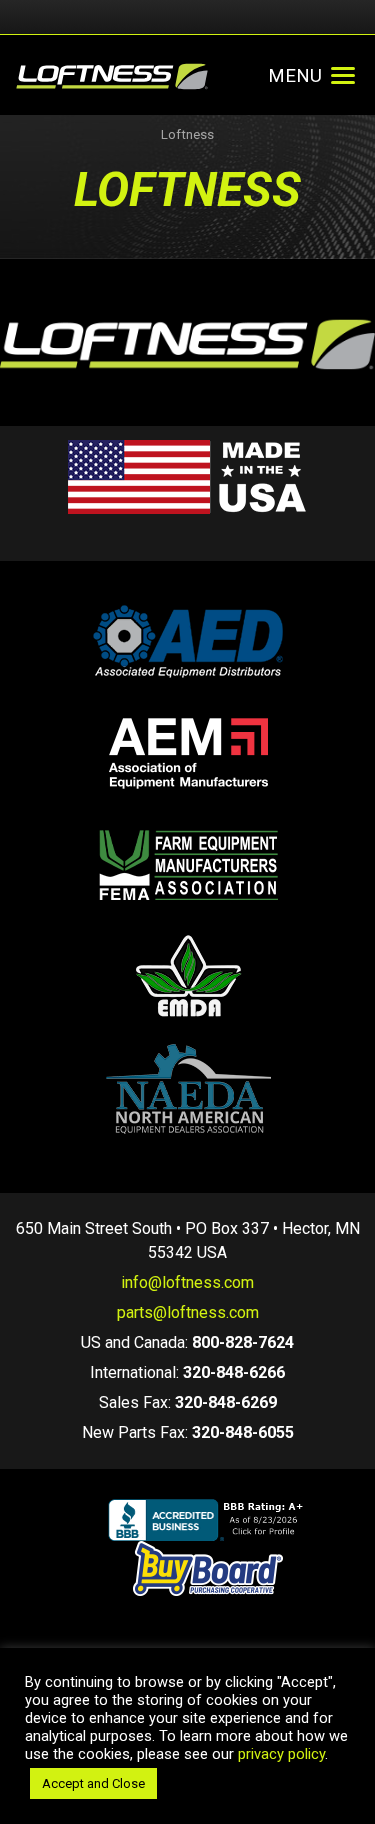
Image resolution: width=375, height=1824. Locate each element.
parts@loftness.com (188, 1312)
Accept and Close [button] (93, 1783)
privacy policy (281, 1754)
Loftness (187, 134)
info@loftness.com (187, 1282)
